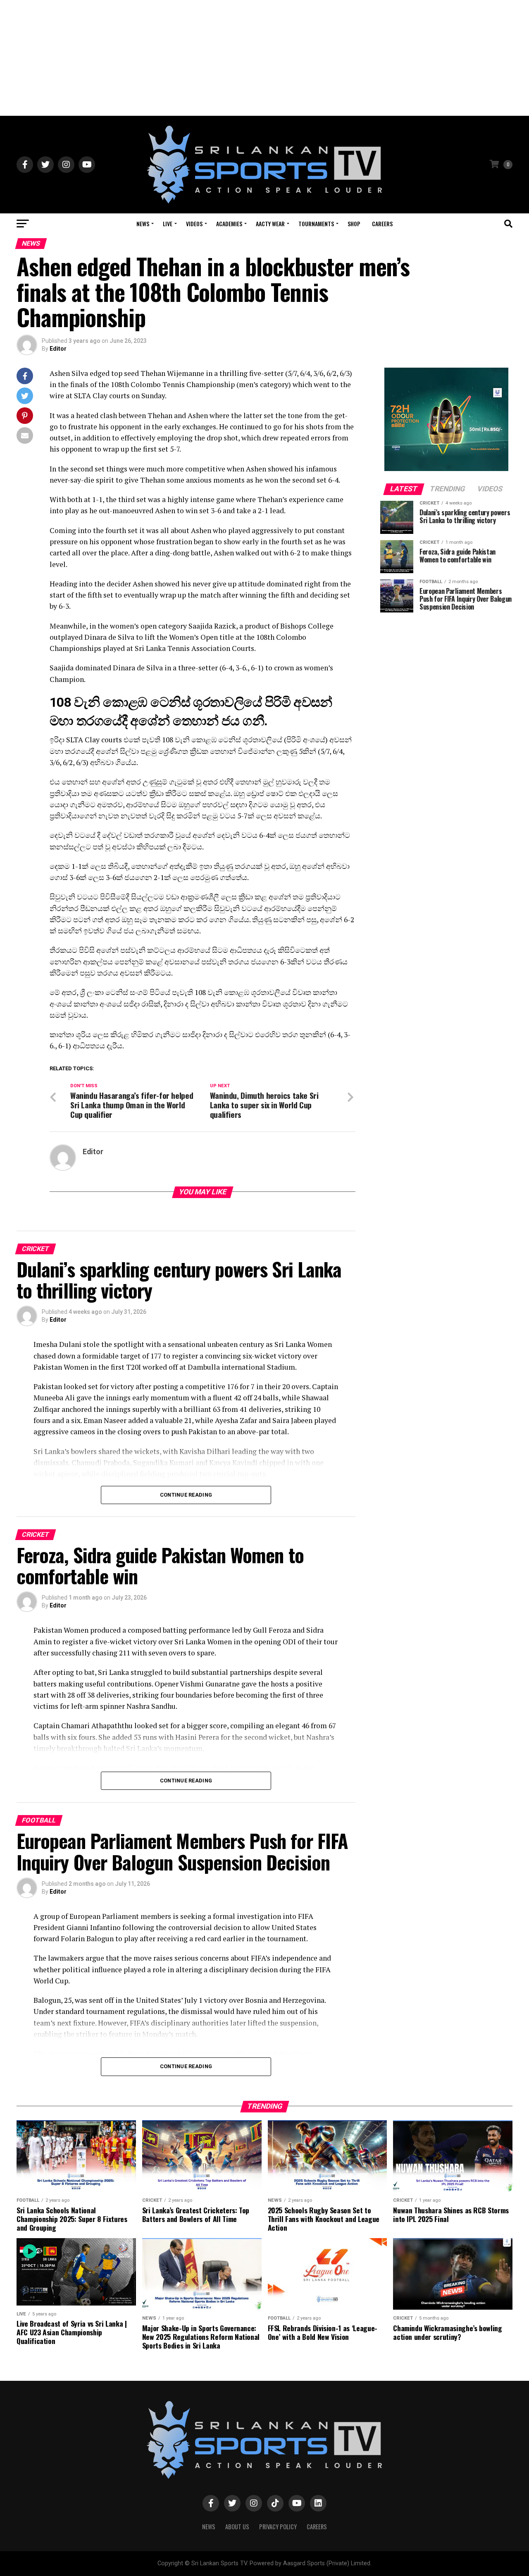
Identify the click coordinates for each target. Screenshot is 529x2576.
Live (168, 224)
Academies (229, 224)
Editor (58, 349)
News (143, 224)
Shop (354, 224)
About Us (237, 2527)
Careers (382, 224)
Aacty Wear (270, 224)
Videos (194, 224)
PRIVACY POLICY (278, 2527)
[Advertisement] (264, 58)
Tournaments (316, 224)
